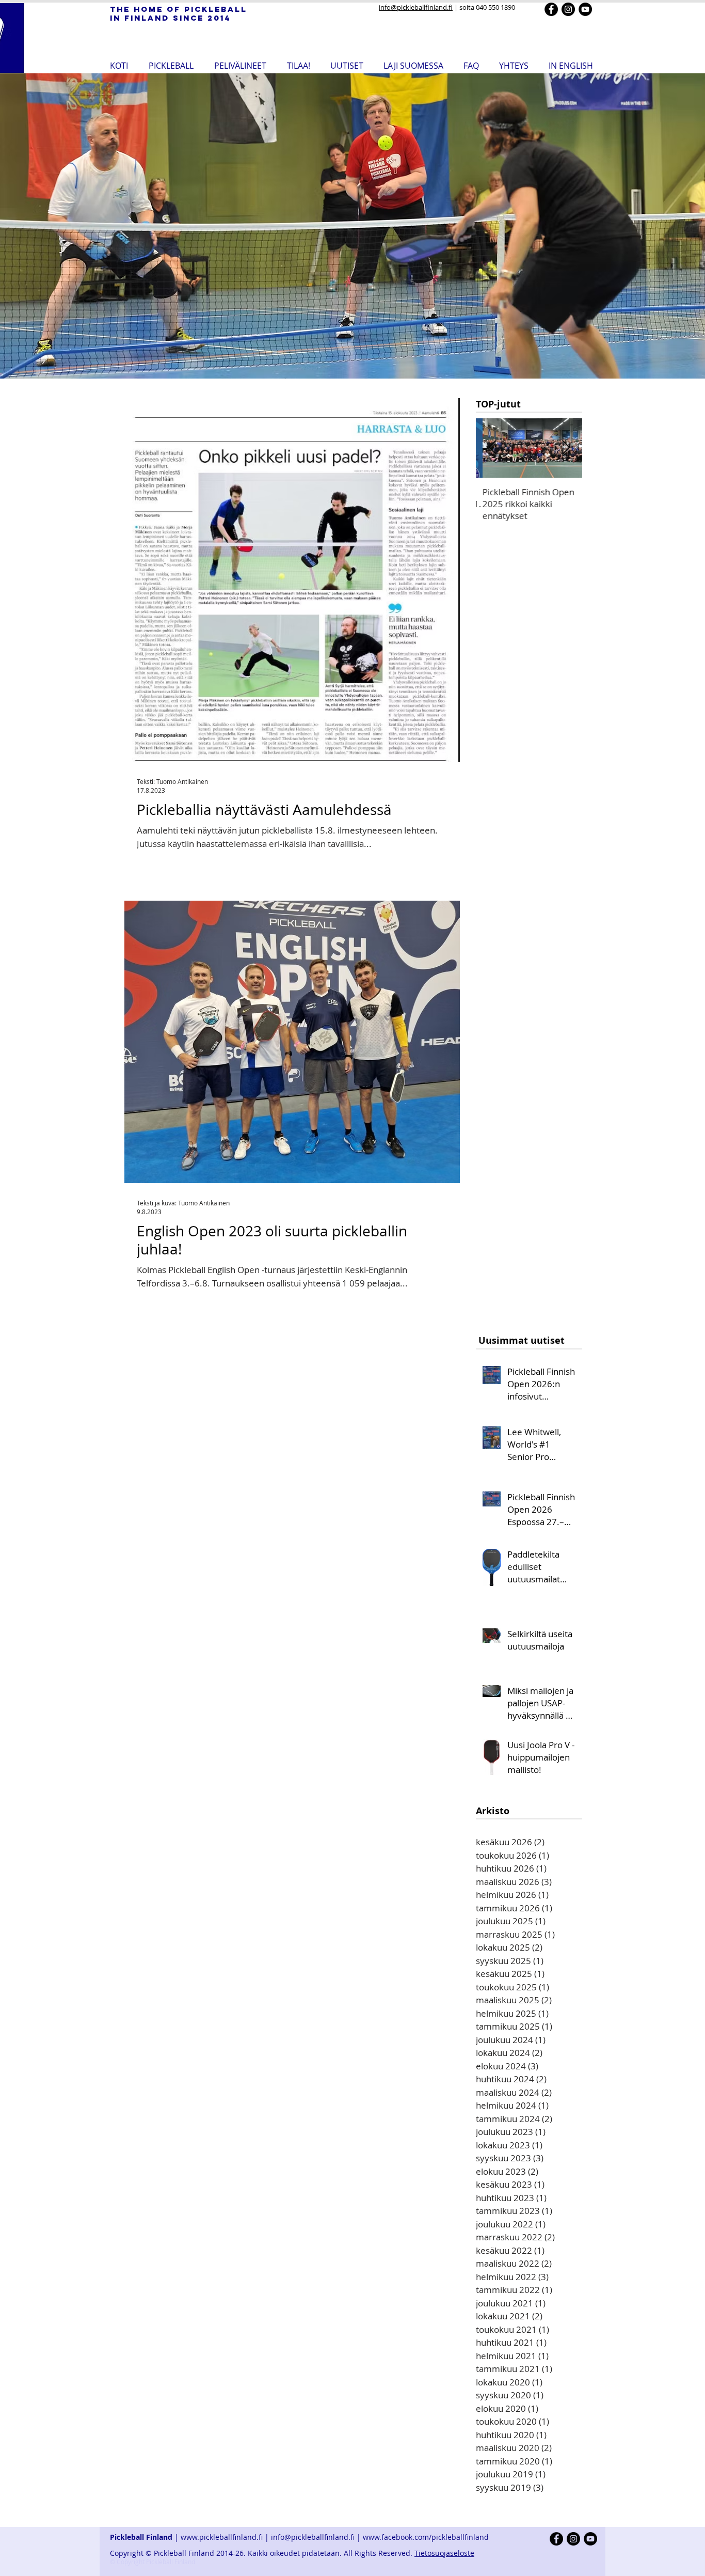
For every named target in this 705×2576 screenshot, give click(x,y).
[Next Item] (566, 448)
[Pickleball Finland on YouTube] (585, 9)
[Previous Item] (492, 448)
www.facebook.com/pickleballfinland (427, 2537)
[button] (171, 65)
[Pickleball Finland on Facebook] (551, 9)
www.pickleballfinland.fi (222, 2537)
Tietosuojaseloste (444, 2553)
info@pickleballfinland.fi (416, 7)
